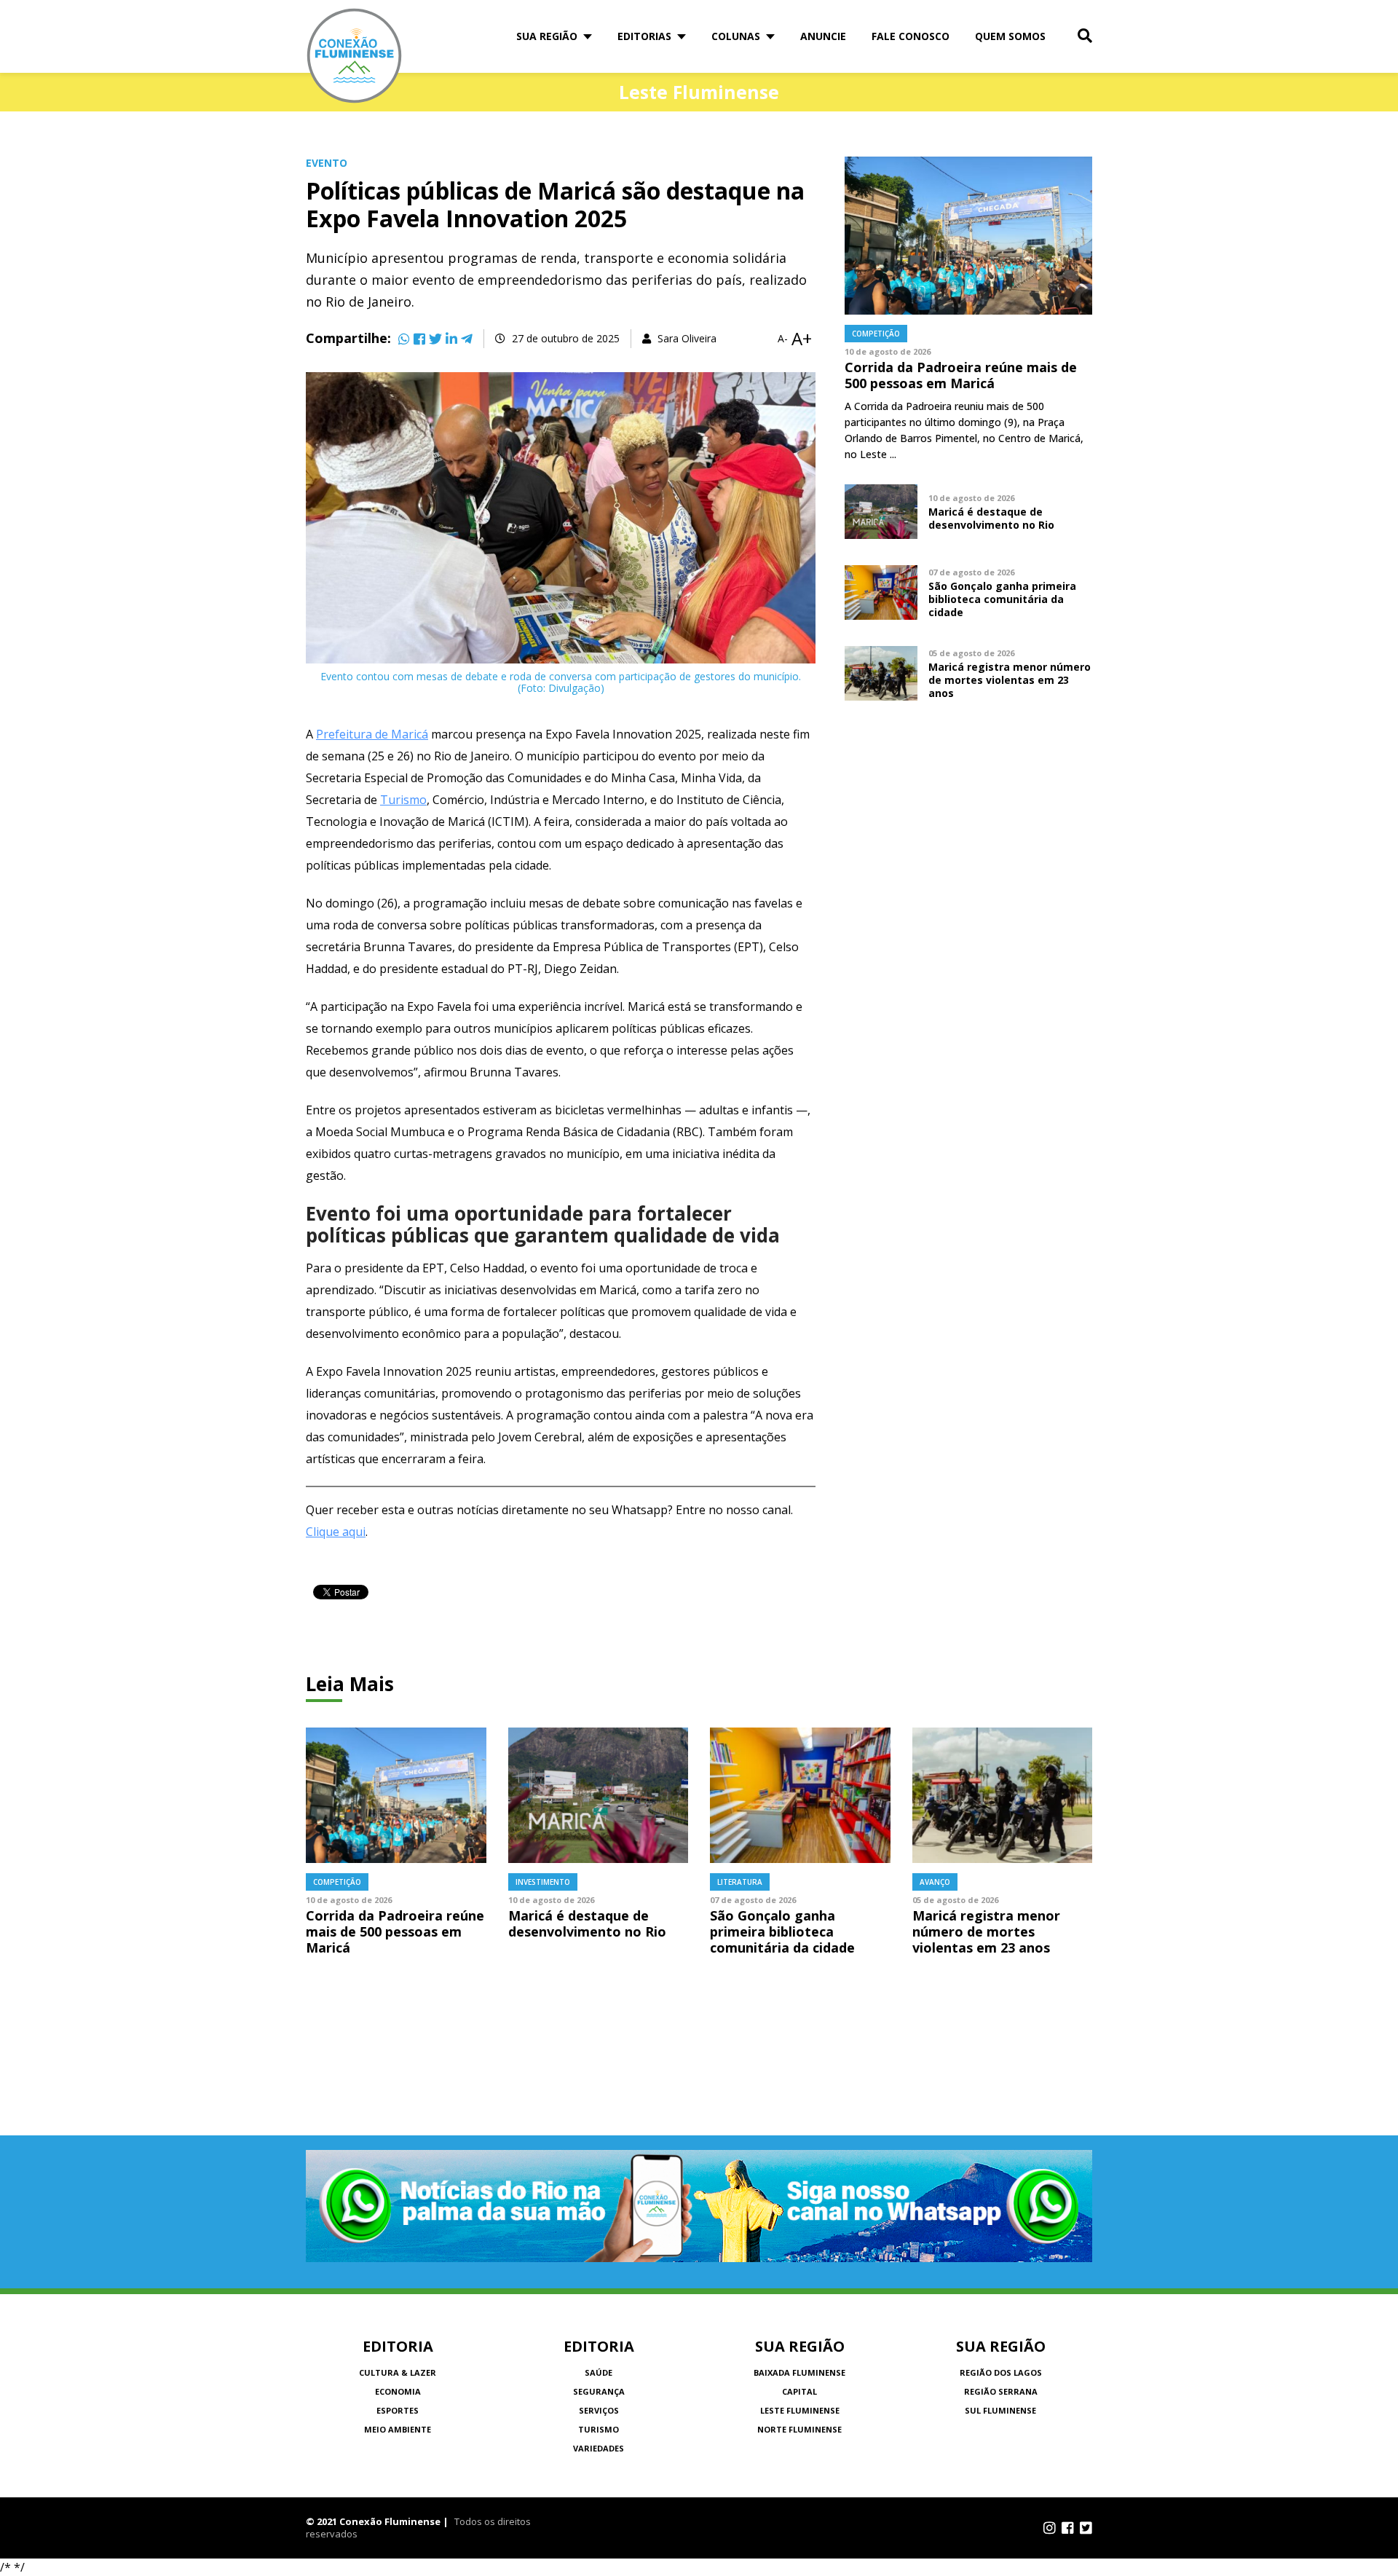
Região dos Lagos (1001, 2372)
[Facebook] (419, 339)
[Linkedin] (451, 339)
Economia (398, 2391)
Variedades (599, 2448)
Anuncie (823, 36)
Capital (799, 2391)
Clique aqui (336, 1532)
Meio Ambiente (398, 2429)
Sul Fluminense (1000, 2410)
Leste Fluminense (800, 2410)
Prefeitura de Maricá (372, 734)
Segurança (599, 2391)
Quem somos (1010, 36)
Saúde (599, 2372)
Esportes (398, 2410)
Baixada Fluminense (799, 2372)
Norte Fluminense (799, 2429)
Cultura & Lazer (398, 2372)
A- (783, 339)
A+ (802, 339)
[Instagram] (1050, 2528)
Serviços (599, 2410)
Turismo (403, 800)
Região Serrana (1001, 2391)
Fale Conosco (911, 36)
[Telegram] (467, 339)
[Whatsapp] (404, 339)
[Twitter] (435, 339)
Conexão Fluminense (355, 56)
